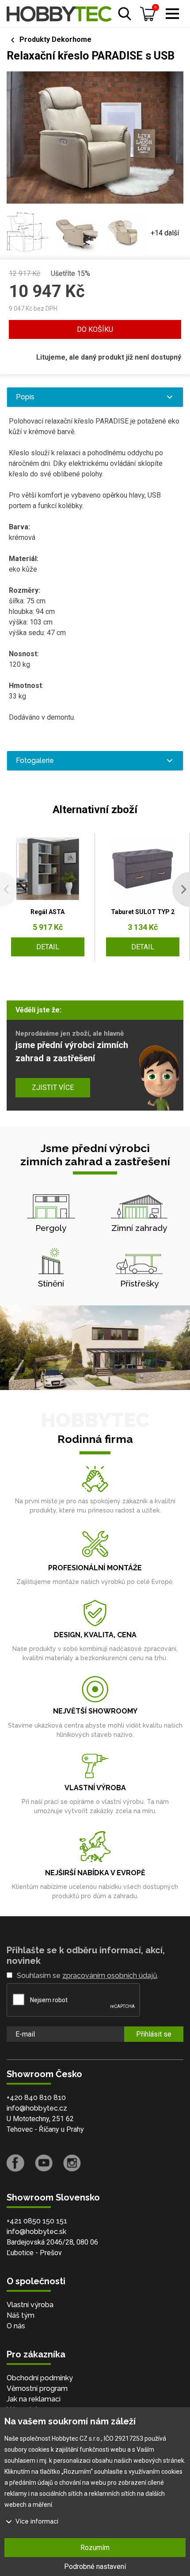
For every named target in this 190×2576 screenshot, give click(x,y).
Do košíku (95, 329)
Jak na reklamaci (34, 2399)
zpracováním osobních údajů (110, 1976)
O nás (16, 2326)
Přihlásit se (154, 2034)
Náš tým (21, 2315)
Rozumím (95, 2548)
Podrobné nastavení (95, 2567)
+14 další (165, 233)
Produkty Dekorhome (55, 39)
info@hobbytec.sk (36, 2232)
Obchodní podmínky (40, 2378)
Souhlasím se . (88, 1976)
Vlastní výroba (30, 2305)
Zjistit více (53, 1087)
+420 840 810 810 (36, 2098)
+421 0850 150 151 (37, 2221)
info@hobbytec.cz (37, 2108)
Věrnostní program (37, 2388)
